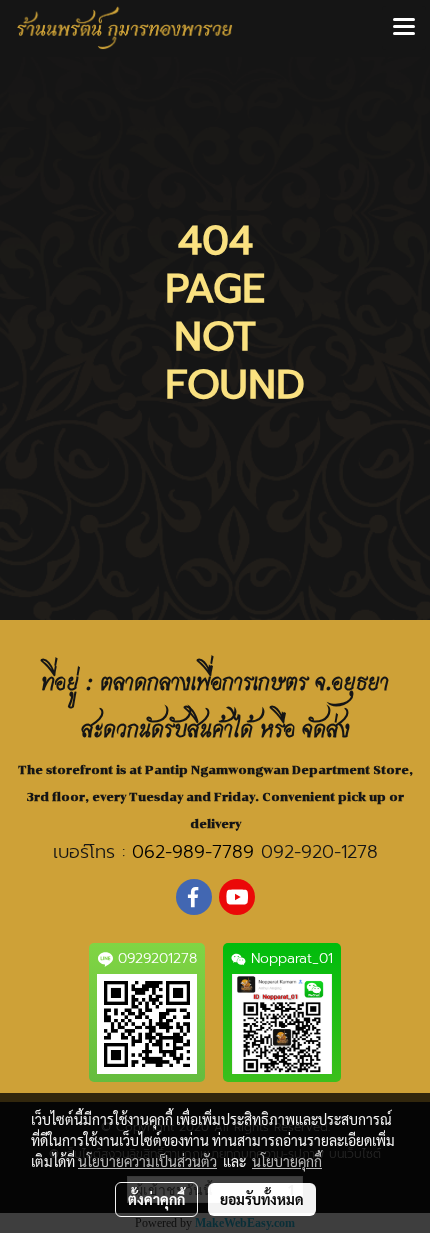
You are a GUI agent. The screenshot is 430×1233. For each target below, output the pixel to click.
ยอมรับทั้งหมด (262, 1199)
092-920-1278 (319, 852)
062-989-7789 (193, 852)
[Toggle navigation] (404, 28)
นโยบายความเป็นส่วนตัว (147, 1161)
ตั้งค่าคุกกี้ (156, 1199)
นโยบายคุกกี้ (287, 1161)
